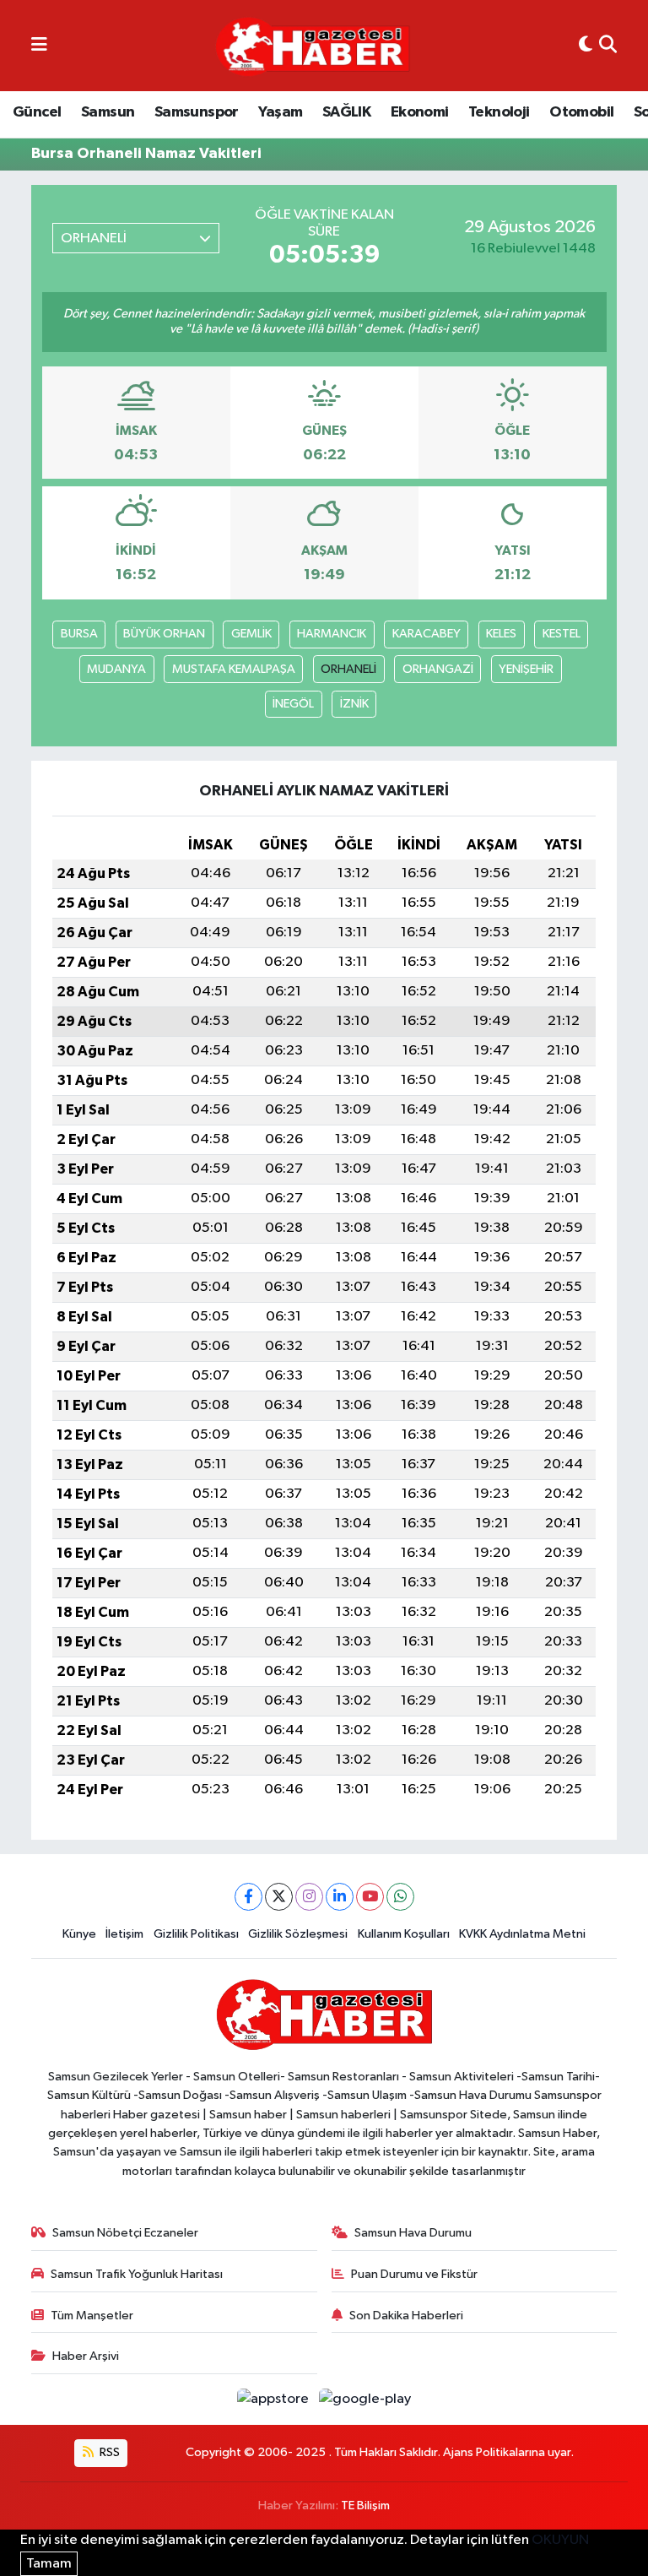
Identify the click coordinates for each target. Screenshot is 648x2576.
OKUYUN (560, 2540)
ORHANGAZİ (438, 669)
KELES (501, 634)
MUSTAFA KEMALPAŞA (234, 669)
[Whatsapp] (400, 1897)
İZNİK (354, 704)
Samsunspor (197, 112)
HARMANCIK (332, 634)
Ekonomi (420, 112)
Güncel (37, 112)
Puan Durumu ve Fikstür (414, 2274)
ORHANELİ (348, 669)
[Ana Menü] (39, 46)
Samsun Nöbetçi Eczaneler (125, 2233)
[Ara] (608, 46)
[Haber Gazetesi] (313, 46)
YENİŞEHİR (526, 669)
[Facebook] (248, 1897)
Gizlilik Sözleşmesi (298, 1934)
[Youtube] (370, 1897)
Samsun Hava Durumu (413, 2233)
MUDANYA (116, 669)
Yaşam (280, 112)
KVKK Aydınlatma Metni (522, 1934)
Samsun (108, 112)
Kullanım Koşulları (404, 1934)
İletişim (124, 1934)
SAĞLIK (346, 112)
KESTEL (562, 634)
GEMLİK (251, 634)
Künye (79, 1934)
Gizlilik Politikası (196, 1934)
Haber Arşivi (86, 2356)
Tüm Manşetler (92, 2316)
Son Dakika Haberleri (406, 2316)
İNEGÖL (293, 704)
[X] (279, 1897)
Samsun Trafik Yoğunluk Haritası (137, 2274)
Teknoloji (499, 112)
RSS (108, 2452)
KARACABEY (427, 634)
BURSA (79, 634)
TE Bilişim (365, 2505)
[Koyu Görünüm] (586, 46)
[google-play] (365, 2399)
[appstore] (275, 2399)
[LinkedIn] (340, 1897)
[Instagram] (309, 1897)
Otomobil (581, 112)
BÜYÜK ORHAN (164, 634)
